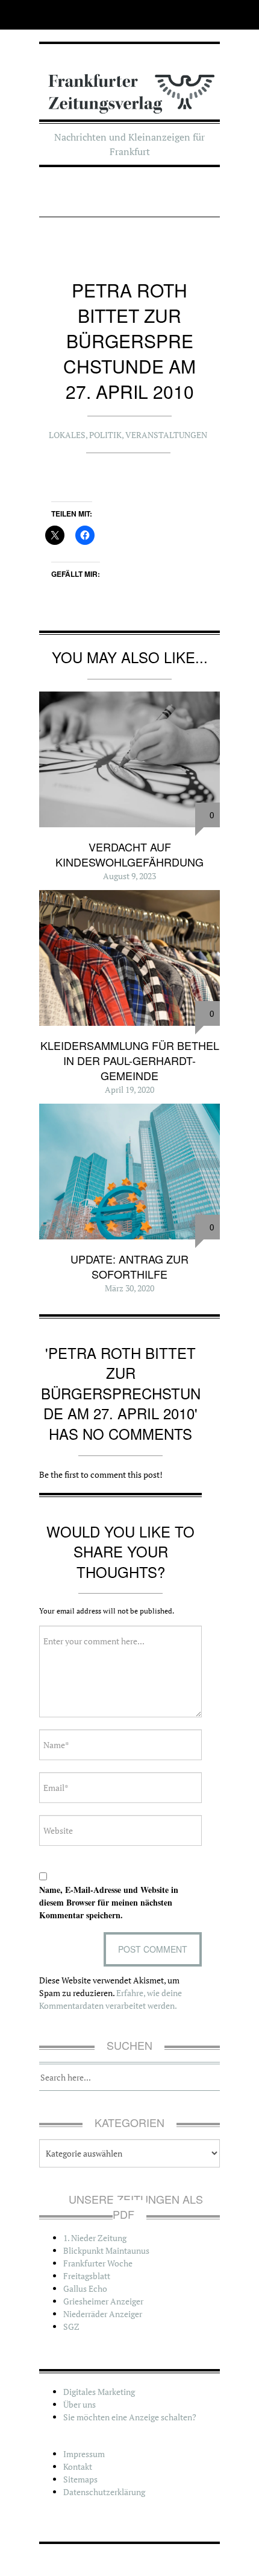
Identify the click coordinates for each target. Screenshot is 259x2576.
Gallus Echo (85, 2288)
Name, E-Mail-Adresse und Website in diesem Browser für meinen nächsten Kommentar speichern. (109, 1902)
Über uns (80, 2404)
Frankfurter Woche (98, 2263)
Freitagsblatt (87, 2276)
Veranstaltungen (166, 435)
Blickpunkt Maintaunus (106, 2250)
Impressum (84, 2454)
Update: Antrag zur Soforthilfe (129, 1266)
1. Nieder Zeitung (95, 2238)
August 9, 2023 (129, 876)
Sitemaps (80, 2479)
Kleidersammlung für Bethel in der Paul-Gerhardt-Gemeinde (130, 1060)
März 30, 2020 (129, 1288)
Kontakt (78, 2466)
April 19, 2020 (129, 1089)
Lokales (67, 435)
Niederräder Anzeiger (103, 2314)
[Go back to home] (129, 86)
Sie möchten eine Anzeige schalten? (130, 2417)
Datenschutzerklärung (104, 2492)
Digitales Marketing (99, 2392)
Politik (105, 435)
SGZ (71, 2326)
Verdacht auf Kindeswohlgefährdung (129, 854)
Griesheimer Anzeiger (103, 2301)
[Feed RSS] (47, 15)
